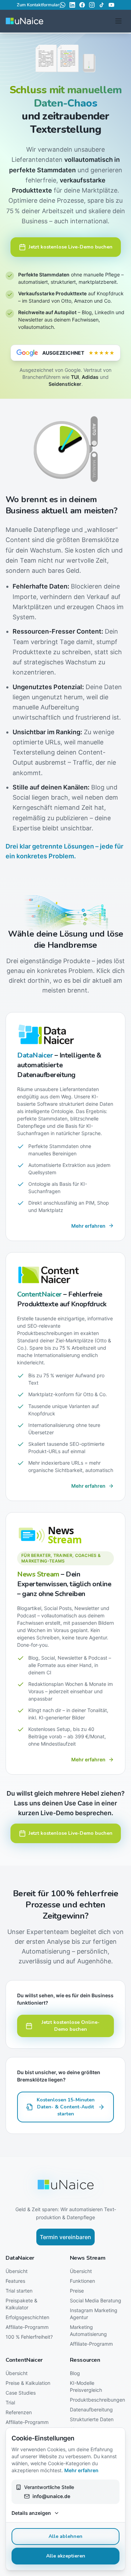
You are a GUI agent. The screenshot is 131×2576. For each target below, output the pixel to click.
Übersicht (17, 2271)
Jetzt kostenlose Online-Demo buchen (71, 2026)
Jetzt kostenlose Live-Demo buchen (71, 247)
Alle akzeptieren (66, 2556)
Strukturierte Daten (92, 2419)
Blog (75, 2373)
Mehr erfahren (81, 2470)
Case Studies (21, 2393)
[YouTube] (111, 5)
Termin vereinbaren (65, 2237)
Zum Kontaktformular (38, 5)
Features (15, 2281)
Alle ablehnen (65, 2536)
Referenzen (19, 2412)
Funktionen (82, 2281)
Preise (77, 2291)
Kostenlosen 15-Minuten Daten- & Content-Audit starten (66, 2107)
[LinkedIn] (72, 5)
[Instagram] (92, 5)
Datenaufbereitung (91, 2409)
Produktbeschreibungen (97, 2400)
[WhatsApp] (63, 5)
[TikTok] (102, 5)
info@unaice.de (51, 2496)
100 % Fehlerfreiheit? (29, 2337)
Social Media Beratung (96, 2300)
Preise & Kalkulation (28, 2383)
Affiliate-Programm (27, 2327)
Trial (10, 2402)
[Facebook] (82, 5)
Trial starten (19, 2291)
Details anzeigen (31, 2513)
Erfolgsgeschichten (27, 2317)
